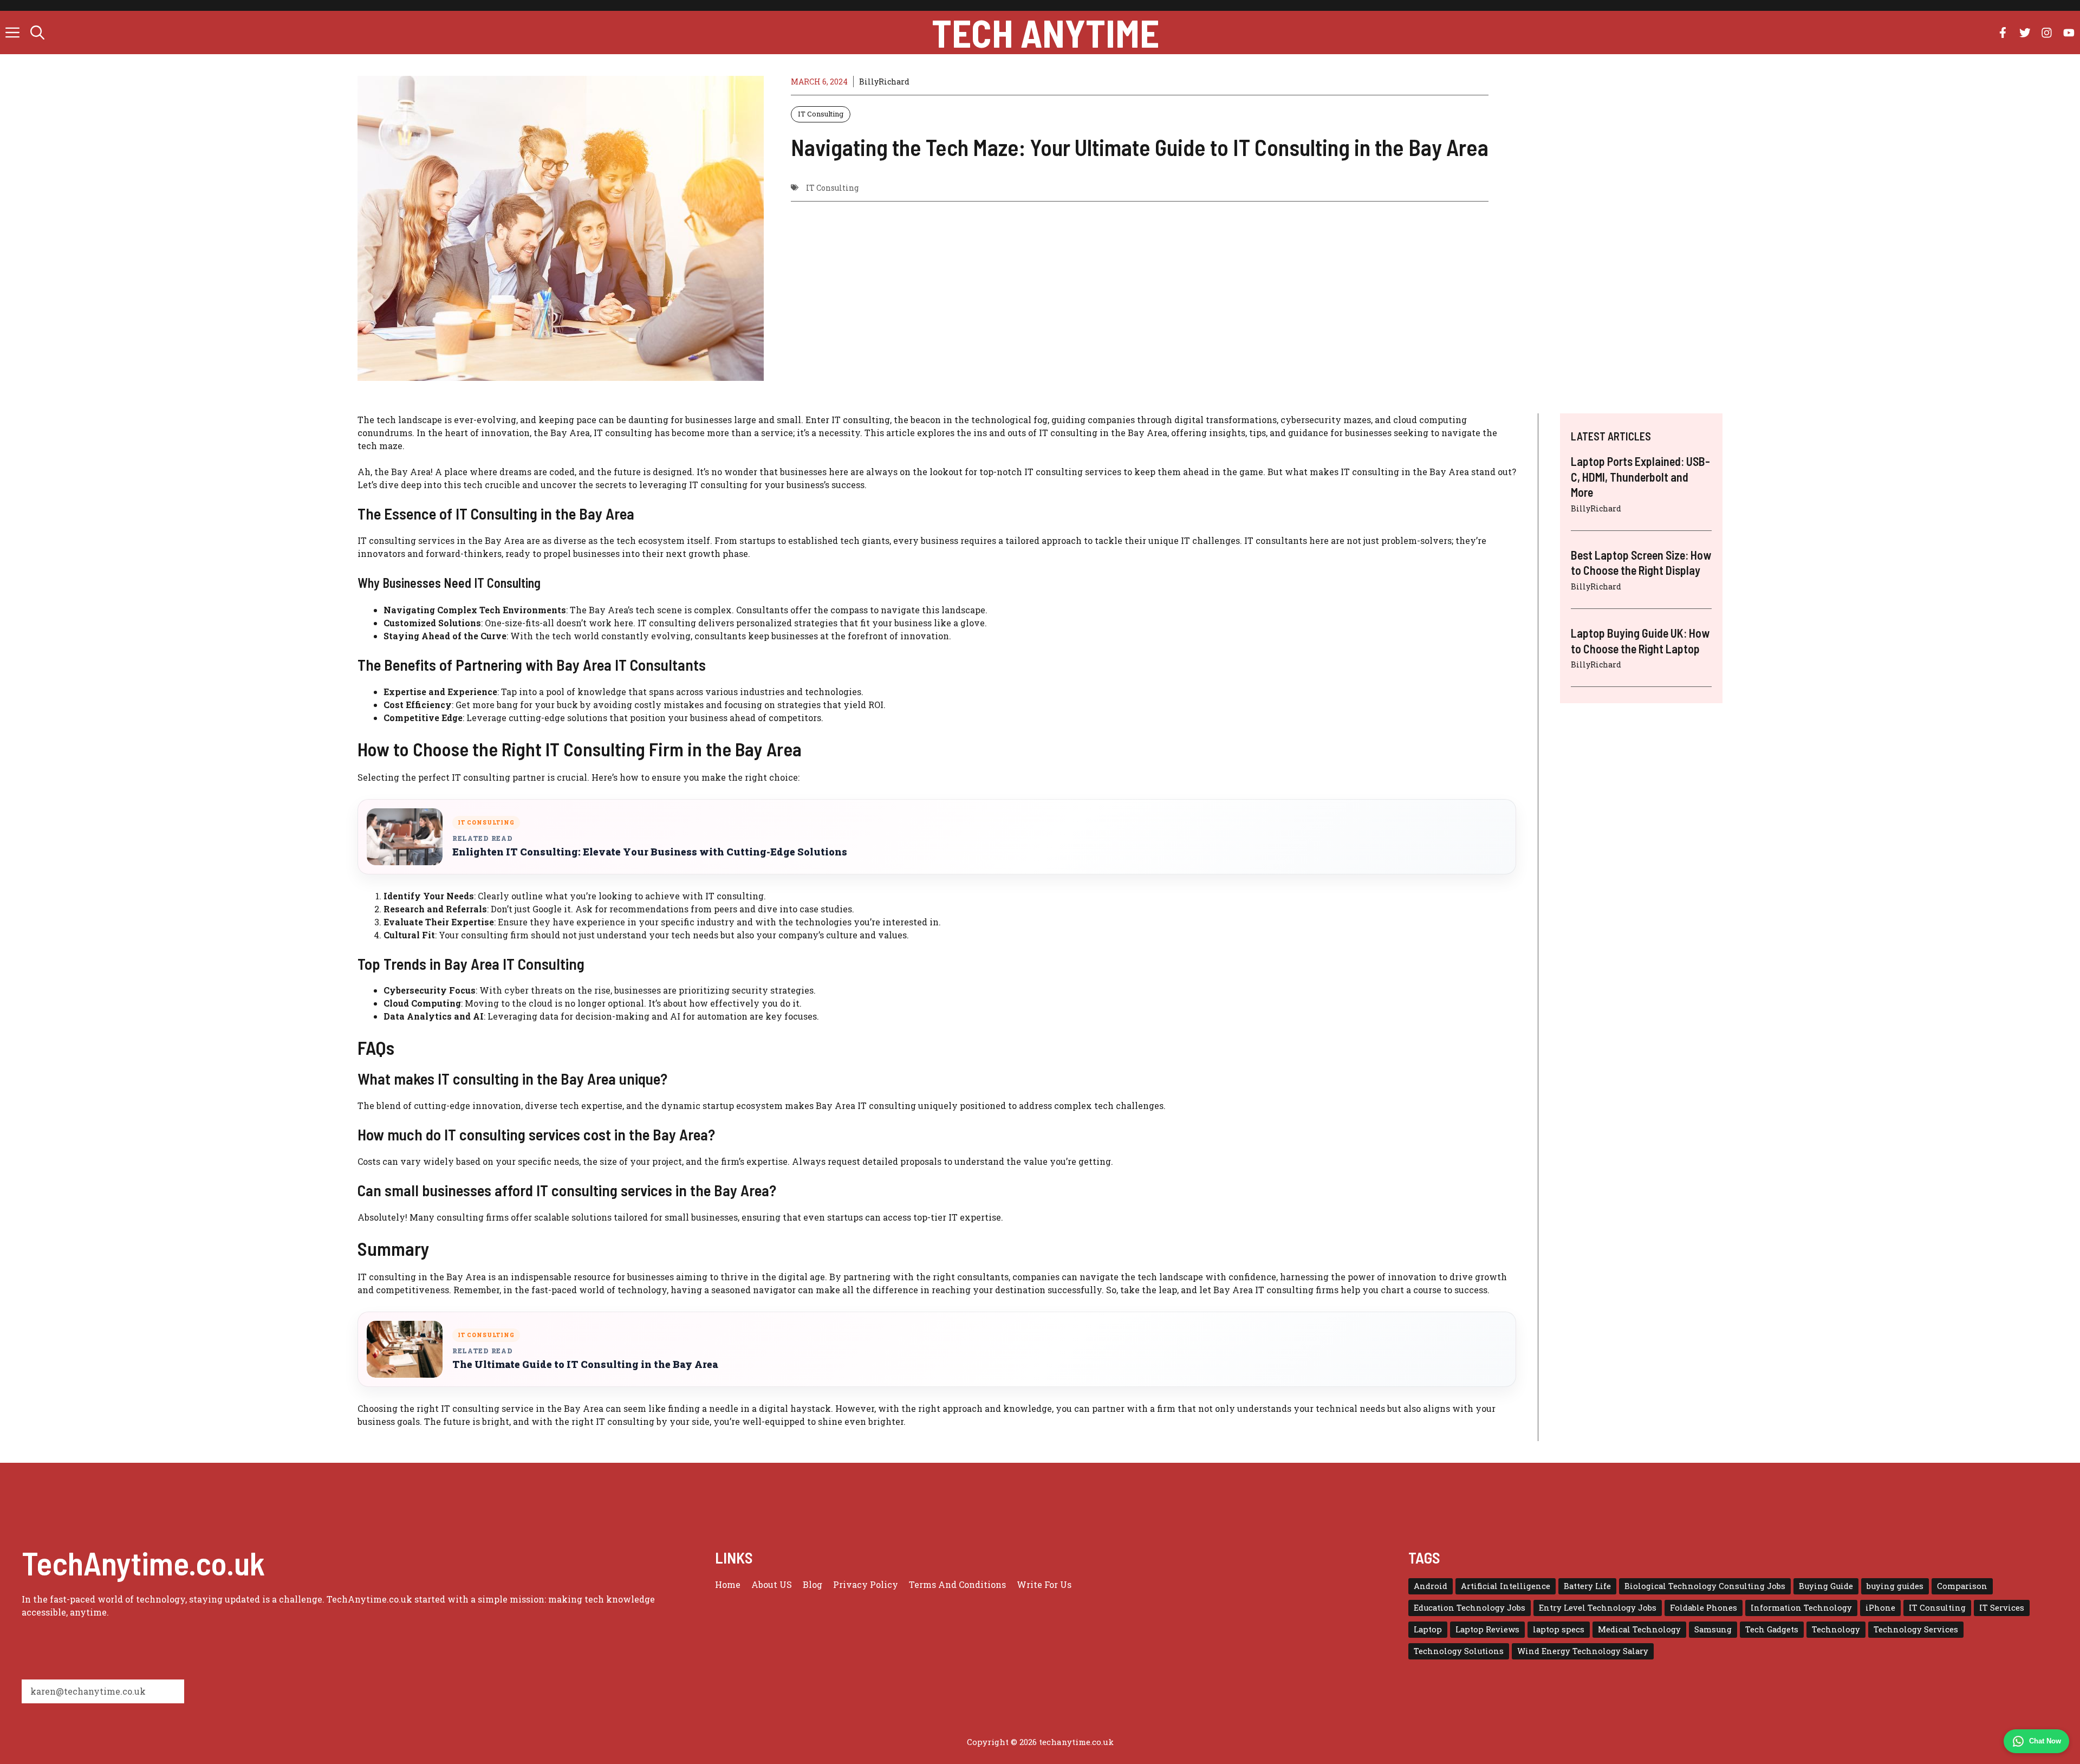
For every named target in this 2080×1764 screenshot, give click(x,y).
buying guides (1895, 1586)
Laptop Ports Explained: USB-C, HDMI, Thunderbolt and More (1640, 476)
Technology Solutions (1459, 1651)
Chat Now (2045, 1741)
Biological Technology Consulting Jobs (1705, 1586)
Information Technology (1801, 1608)
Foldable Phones (1704, 1608)
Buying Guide (1826, 1586)
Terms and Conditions (957, 1584)
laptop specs (1559, 1629)
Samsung (1713, 1629)
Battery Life (1587, 1586)
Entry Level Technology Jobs (1598, 1608)
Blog (812, 1584)
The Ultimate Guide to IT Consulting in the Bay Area (585, 1364)
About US (772, 1584)
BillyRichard (884, 82)
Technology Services (1916, 1629)
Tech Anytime (1045, 33)
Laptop (1428, 1629)
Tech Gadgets (1772, 1629)
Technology (1836, 1629)
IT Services (2002, 1608)
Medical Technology (1639, 1629)
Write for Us (1044, 1584)
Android (1431, 1586)
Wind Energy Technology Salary (1583, 1651)
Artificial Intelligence (1506, 1586)
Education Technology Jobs (1470, 1608)
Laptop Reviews (1487, 1629)
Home (728, 1584)
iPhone (1880, 1608)
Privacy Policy (866, 1584)
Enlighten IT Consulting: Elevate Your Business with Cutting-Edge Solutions (650, 852)
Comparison (1962, 1586)
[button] (37, 33)
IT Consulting (821, 114)
